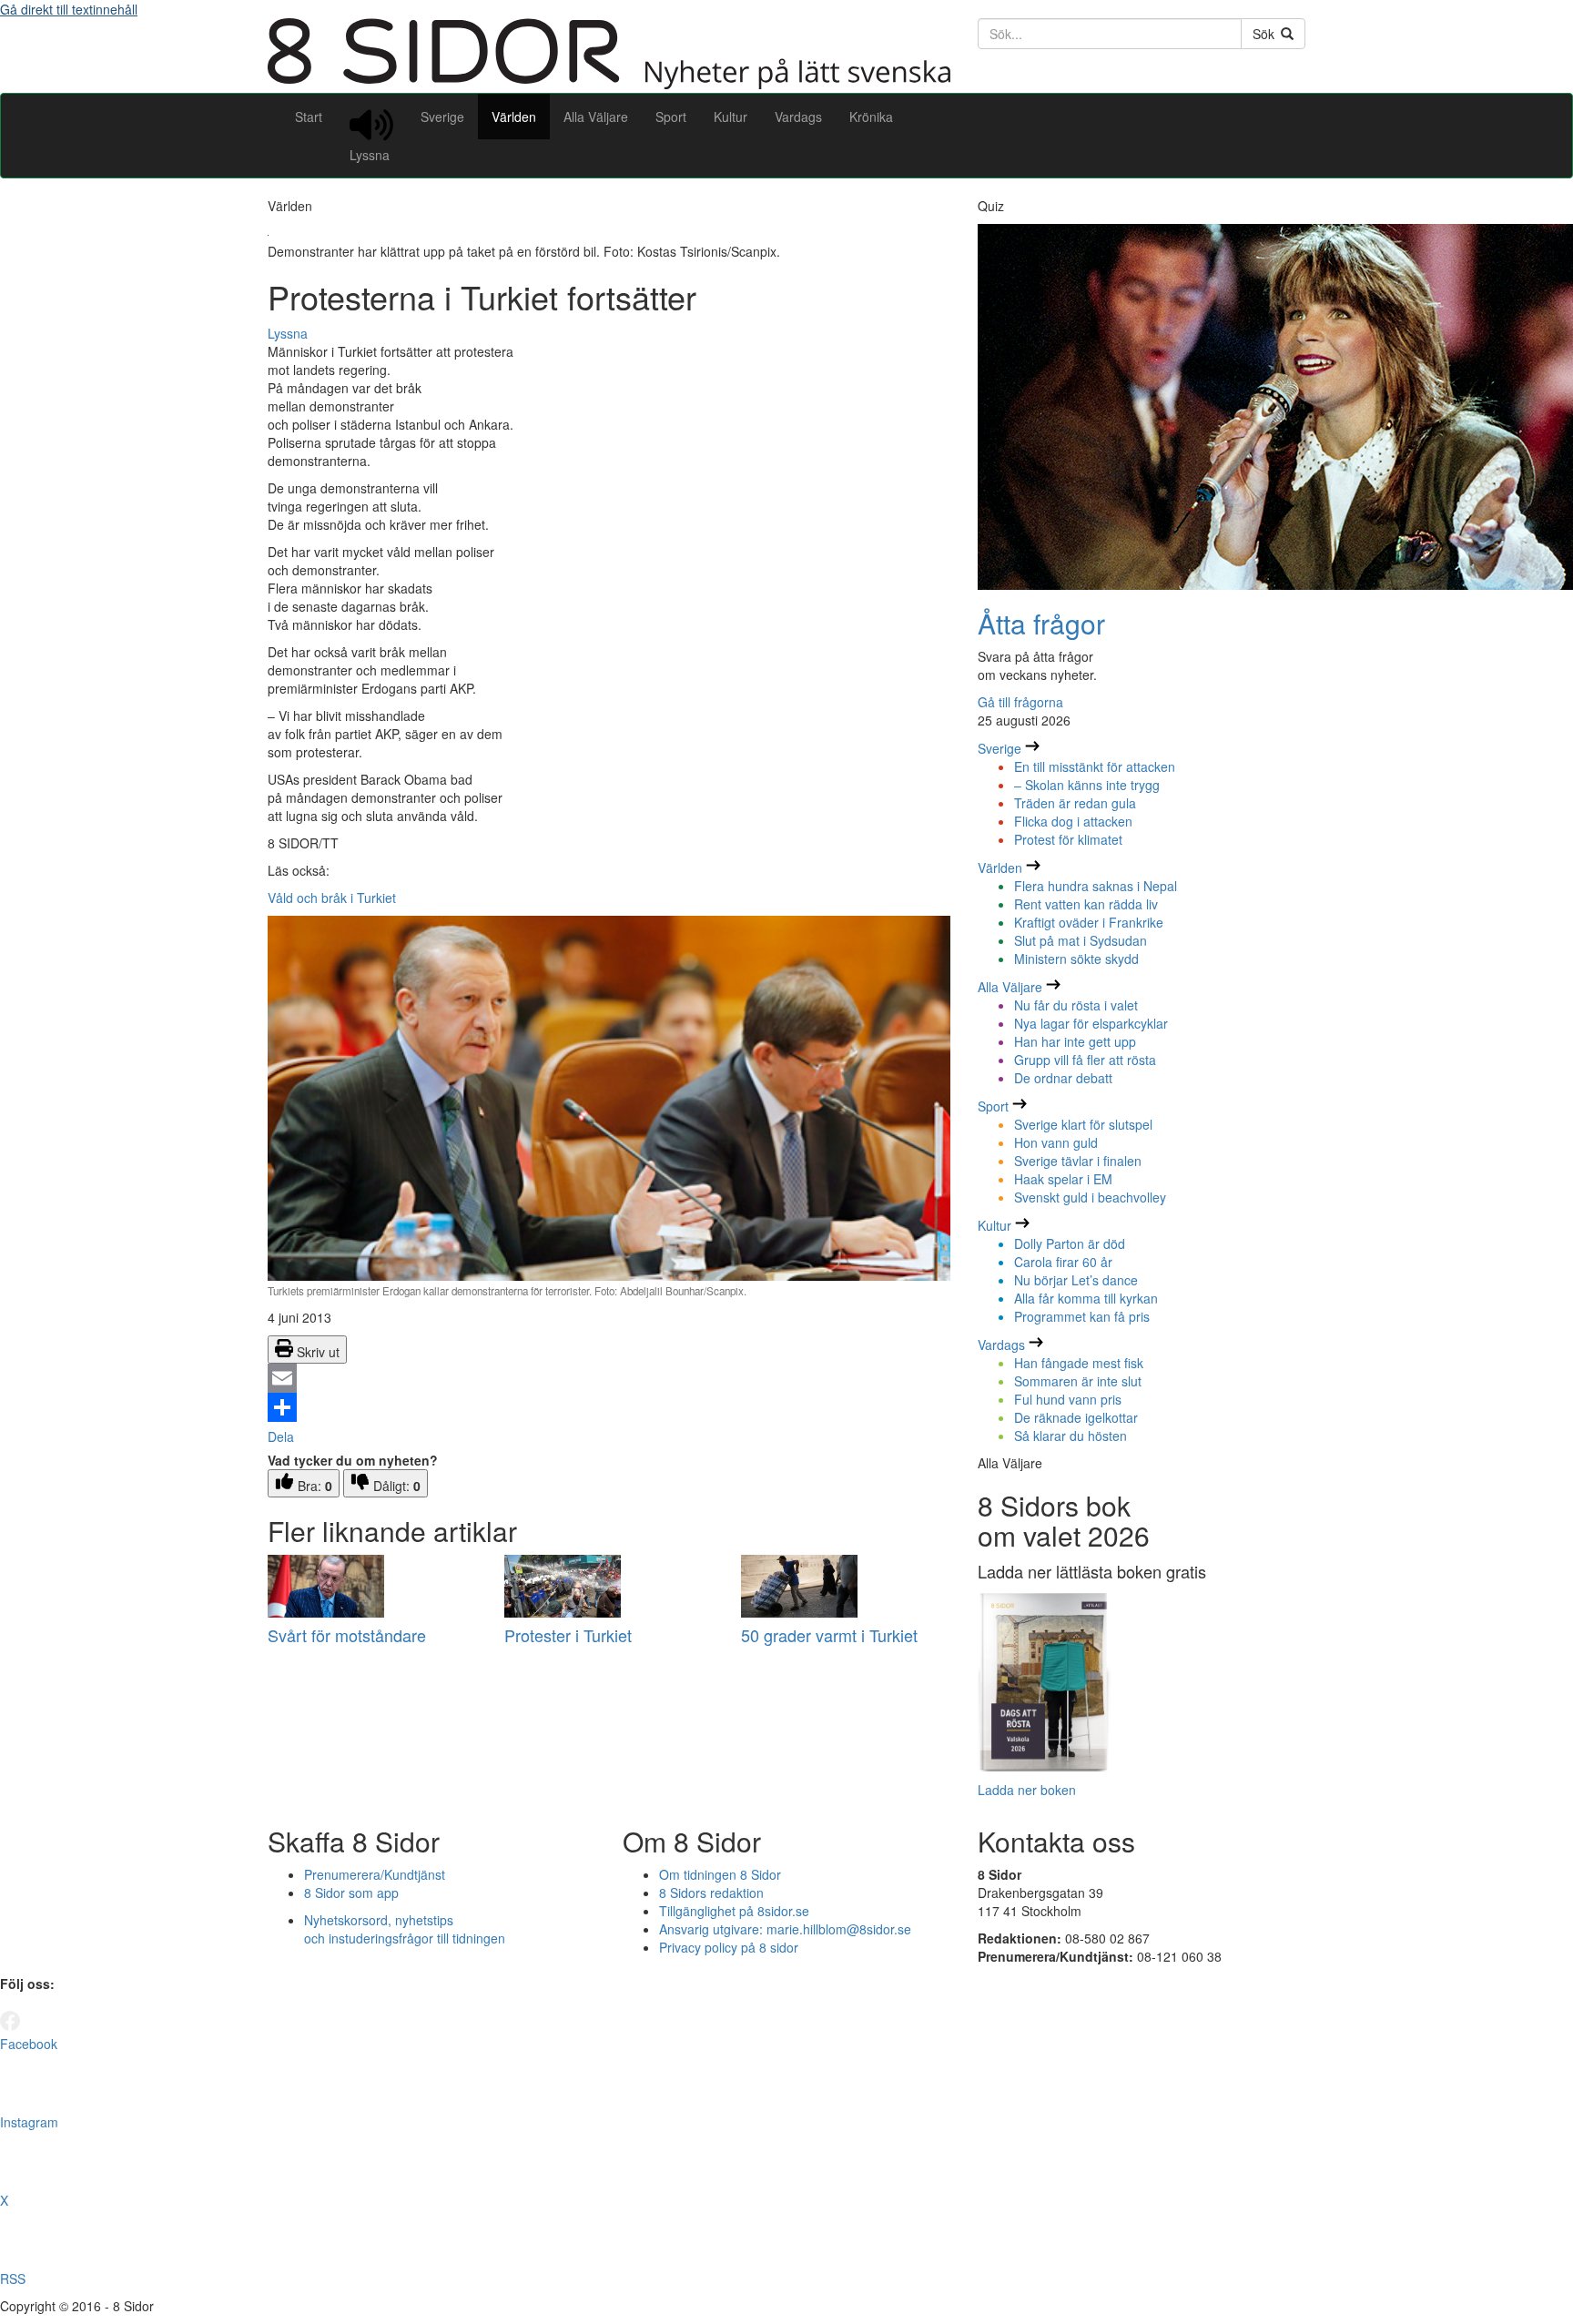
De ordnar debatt (1063, 1078)
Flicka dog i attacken (1073, 821)
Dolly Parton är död (1070, 1243)
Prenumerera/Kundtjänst (375, 1874)
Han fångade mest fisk (1079, 1363)
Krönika (871, 117)
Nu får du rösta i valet (1076, 1005)
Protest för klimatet (1068, 839)
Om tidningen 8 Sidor (720, 1874)
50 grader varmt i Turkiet (829, 1635)
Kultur (731, 117)
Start (309, 117)
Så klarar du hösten (1071, 1436)
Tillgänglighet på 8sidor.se (734, 1911)
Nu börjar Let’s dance (1076, 1280)
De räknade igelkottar (1076, 1417)
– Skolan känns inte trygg (1087, 785)
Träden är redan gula (1075, 803)
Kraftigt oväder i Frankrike (1089, 922)
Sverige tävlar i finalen (1078, 1161)
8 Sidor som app (351, 1893)
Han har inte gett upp (1075, 1041)
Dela (281, 1436)
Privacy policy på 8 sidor (729, 1947)
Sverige (442, 117)
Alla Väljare (596, 117)
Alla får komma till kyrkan (1086, 1298)
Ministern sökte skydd (1076, 959)
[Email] (609, 1378)
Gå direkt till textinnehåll (69, 9)
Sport (671, 117)
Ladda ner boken (1027, 1790)
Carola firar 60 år (1063, 1262)
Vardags (798, 117)
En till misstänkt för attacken (1095, 766)
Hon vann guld (1056, 1142)
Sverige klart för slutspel (1083, 1124)
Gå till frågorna (1020, 702)
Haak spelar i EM (1063, 1179)
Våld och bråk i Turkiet (332, 898)
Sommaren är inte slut (1078, 1381)
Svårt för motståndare (347, 1635)
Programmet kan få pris (1082, 1316)
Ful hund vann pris (1068, 1399)
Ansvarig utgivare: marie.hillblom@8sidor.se (785, 1929)
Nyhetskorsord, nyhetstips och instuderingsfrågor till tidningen (405, 1929)
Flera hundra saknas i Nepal (1096, 886)
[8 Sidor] (609, 84)
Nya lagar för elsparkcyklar (1091, 1023)
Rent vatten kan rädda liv (1086, 904)
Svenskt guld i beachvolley (1090, 1197)
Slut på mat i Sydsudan (1081, 940)
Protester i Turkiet (568, 1635)
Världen (514, 117)
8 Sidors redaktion (711, 1893)
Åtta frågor (1041, 623)
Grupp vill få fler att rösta (1085, 1060)
